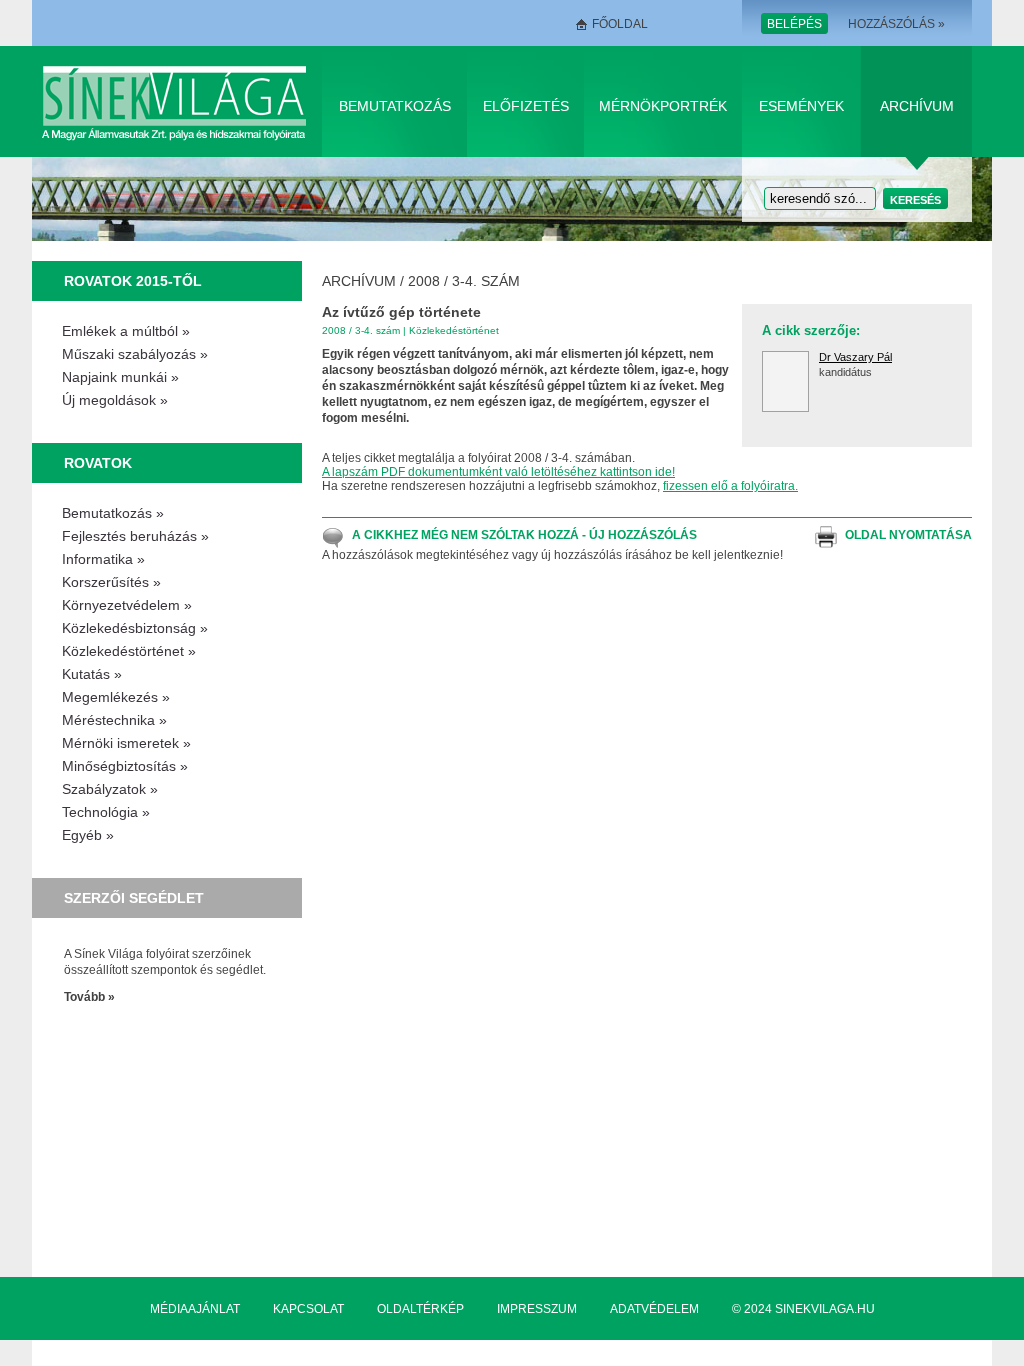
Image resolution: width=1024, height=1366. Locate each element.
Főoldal (620, 24)
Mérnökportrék (663, 106)
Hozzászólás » (896, 24)
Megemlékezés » (116, 697)
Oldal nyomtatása (908, 535)
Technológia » (106, 812)
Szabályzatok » (110, 789)
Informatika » (103, 559)
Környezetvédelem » (127, 605)
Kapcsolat (308, 1309)
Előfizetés (526, 106)
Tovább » (89, 997)
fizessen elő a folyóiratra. (730, 486)
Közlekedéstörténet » (129, 651)
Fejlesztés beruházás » (135, 536)
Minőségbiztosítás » (125, 766)
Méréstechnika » (114, 720)
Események (801, 106)
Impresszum (537, 1309)
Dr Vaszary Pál (855, 357)
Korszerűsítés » (111, 582)
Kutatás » (92, 674)
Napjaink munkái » (120, 377)
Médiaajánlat (195, 1309)
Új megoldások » (115, 400)
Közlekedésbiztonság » (135, 628)
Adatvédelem (654, 1309)
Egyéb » (88, 835)
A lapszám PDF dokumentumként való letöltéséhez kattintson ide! (498, 472)
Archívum (917, 106)
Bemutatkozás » (113, 513)
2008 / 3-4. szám (464, 281)
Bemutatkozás (395, 106)
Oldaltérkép (420, 1309)
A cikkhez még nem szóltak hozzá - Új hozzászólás (524, 535)
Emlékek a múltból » (126, 331)
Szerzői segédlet (134, 898)
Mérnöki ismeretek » (126, 743)
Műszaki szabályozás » (135, 354)
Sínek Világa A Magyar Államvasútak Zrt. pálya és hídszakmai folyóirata (177, 101)
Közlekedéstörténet (454, 330)
